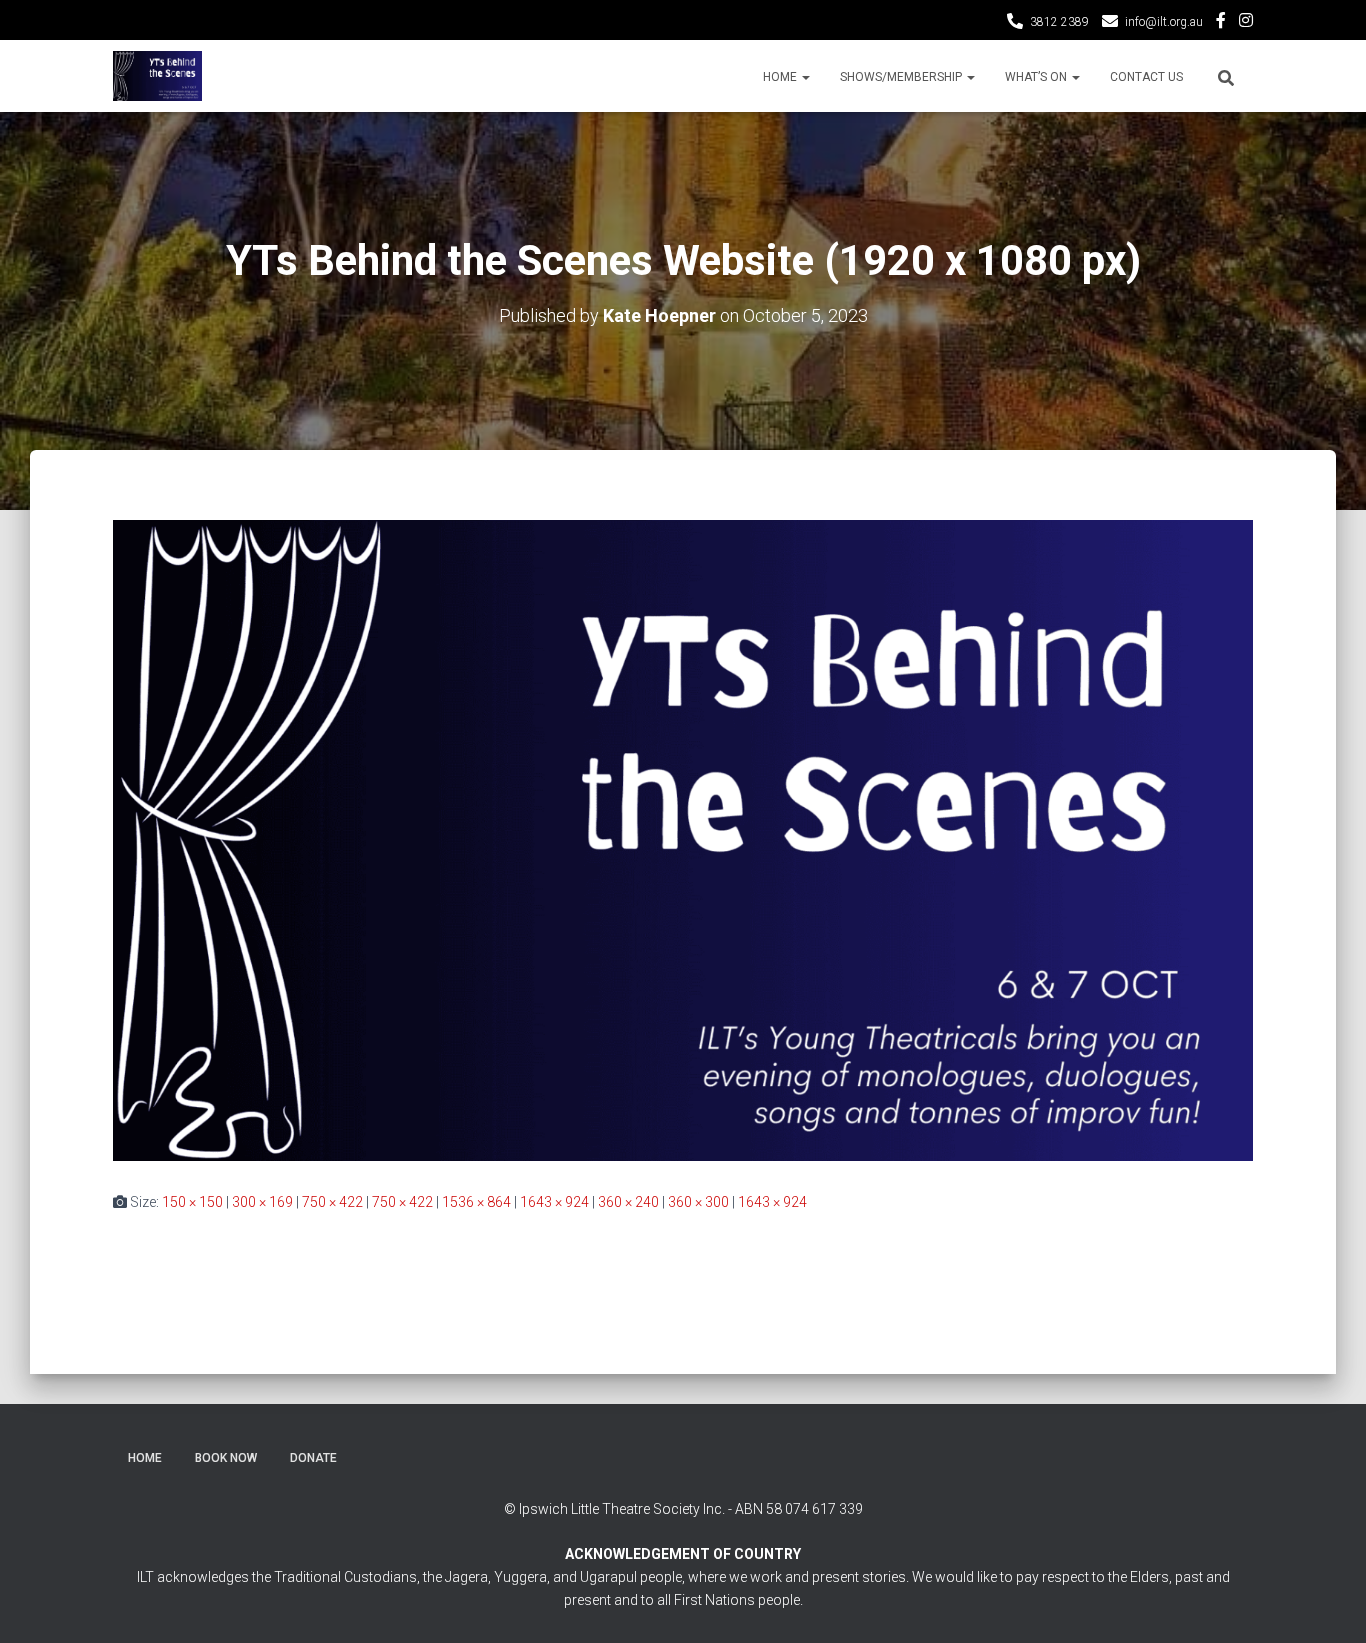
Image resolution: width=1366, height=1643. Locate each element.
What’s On (1037, 77)
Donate (313, 1458)
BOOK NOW (226, 1458)
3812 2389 (1059, 22)
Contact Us (1146, 77)
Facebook (1221, 23)
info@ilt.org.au (1164, 22)
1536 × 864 (476, 1202)
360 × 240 (628, 1202)
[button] (805, 77)
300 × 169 (262, 1202)
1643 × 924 (554, 1202)
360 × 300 (698, 1202)
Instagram (1246, 23)
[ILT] (157, 76)
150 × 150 (192, 1202)
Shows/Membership (902, 77)
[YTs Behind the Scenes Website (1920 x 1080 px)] (683, 839)
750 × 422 (332, 1202)
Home (781, 77)
